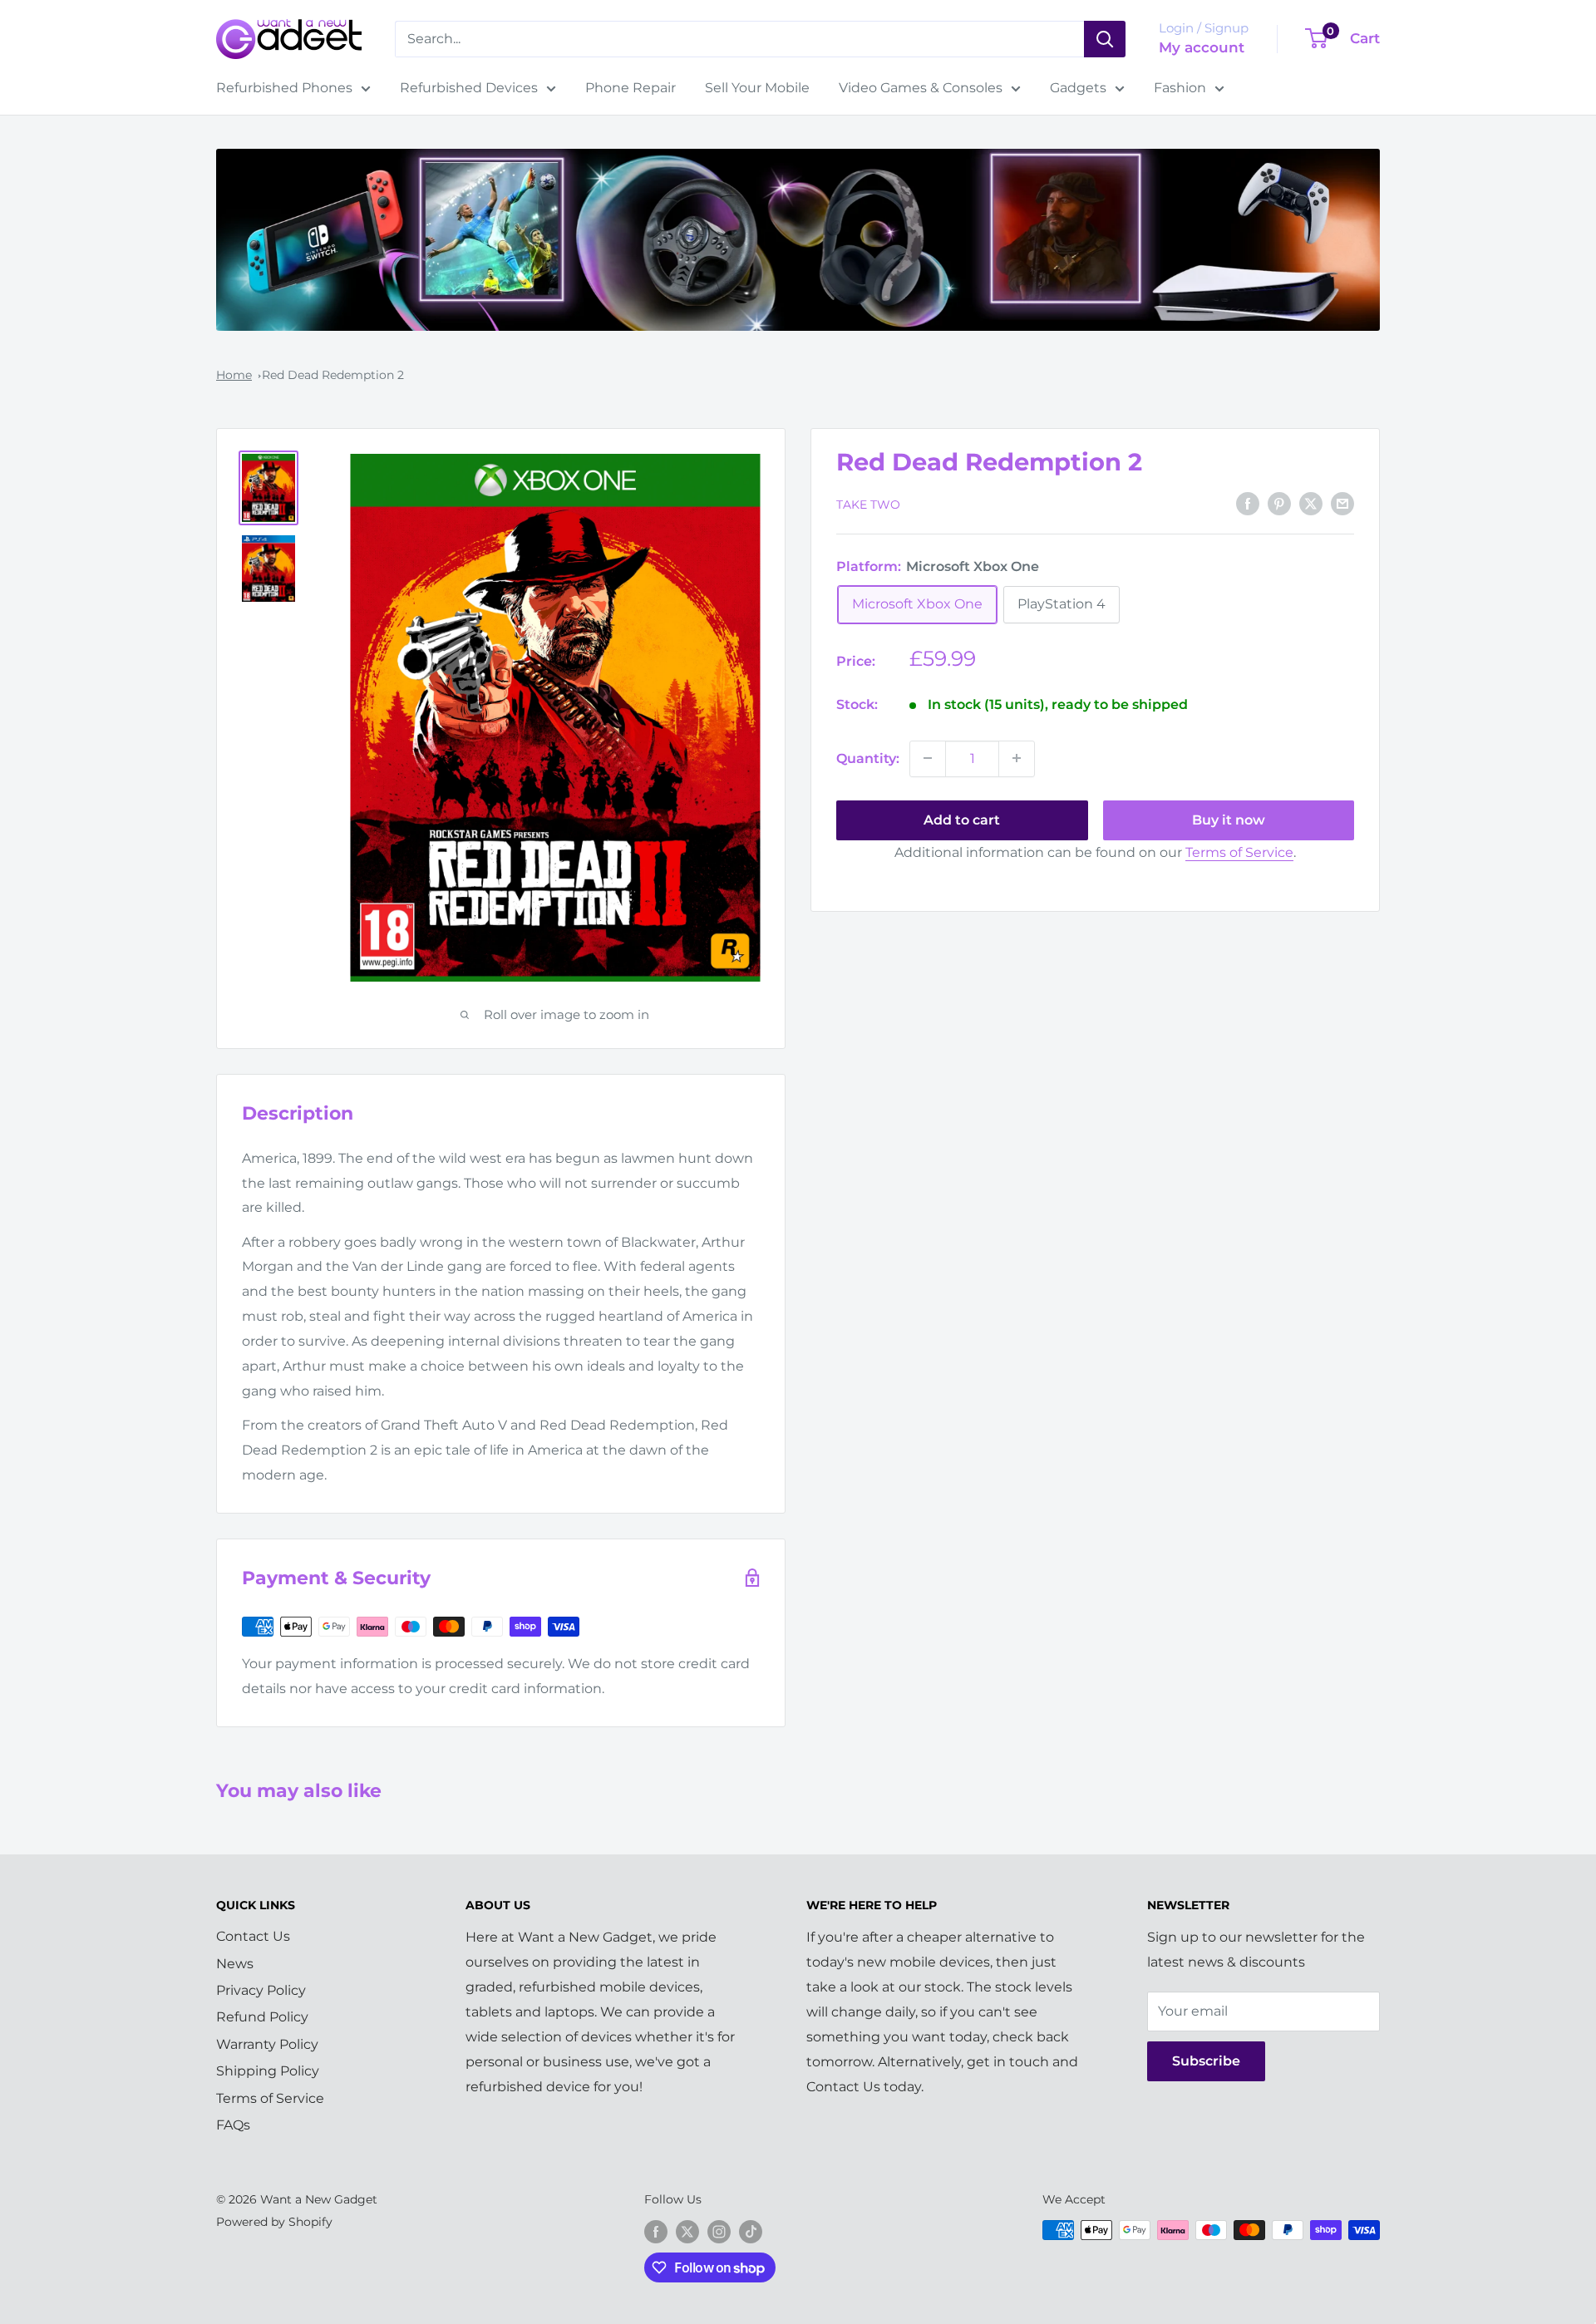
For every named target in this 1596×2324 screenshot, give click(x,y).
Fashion (1180, 88)
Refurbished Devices (469, 88)
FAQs (233, 2125)
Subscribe (1206, 2061)
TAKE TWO (868, 504)
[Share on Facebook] (1248, 503)
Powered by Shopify (274, 2222)
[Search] (1105, 39)
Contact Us (253, 1936)
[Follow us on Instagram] (719, 2232)
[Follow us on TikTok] (751, 2232)
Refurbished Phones (284, 88)
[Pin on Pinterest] (1279, 503)
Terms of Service (1239, 852)
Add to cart (962, 819)
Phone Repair (631, 88)
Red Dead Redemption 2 (333, 375)
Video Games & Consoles (921, 88)
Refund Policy (262, 2017)
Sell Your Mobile (757, 88)
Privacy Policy (261, 1990)
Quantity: (868, 758)
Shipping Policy (268, 2071)
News (235, 1964)
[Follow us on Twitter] (687, 2232)
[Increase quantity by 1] (1017, 758)
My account (1202, 47)
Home (234, 375)
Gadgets (1078, 88)
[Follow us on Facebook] (656, 2232)
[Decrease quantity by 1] (928, 758)
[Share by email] (1342, 503)
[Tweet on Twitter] (1311, 503)
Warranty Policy (267, 2044)
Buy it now (1229, 819)
